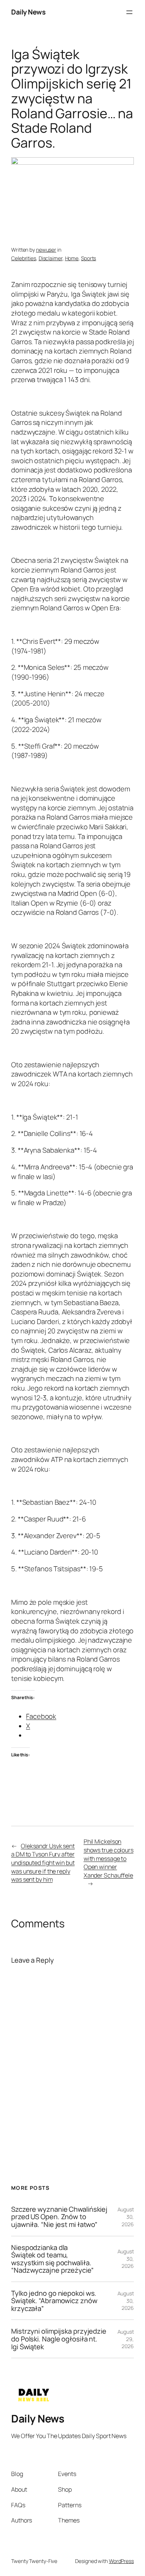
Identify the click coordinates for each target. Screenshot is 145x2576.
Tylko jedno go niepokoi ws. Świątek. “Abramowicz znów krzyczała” (54, 2301)
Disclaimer (51, 258)
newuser (46, 250)
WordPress (121, 2561)
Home (72, 258)
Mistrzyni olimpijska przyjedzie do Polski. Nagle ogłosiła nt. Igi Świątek (59, 2339)
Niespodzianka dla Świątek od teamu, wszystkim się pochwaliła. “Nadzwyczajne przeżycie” (52, 2259)
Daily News (28, 12)
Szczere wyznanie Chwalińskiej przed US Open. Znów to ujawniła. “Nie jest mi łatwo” (59, 2217)
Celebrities (24, 258)
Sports (88, 258)
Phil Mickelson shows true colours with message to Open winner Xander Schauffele (109, 1858)
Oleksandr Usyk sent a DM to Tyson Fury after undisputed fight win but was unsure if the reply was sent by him (43, 1863)
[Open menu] (129, 12)
